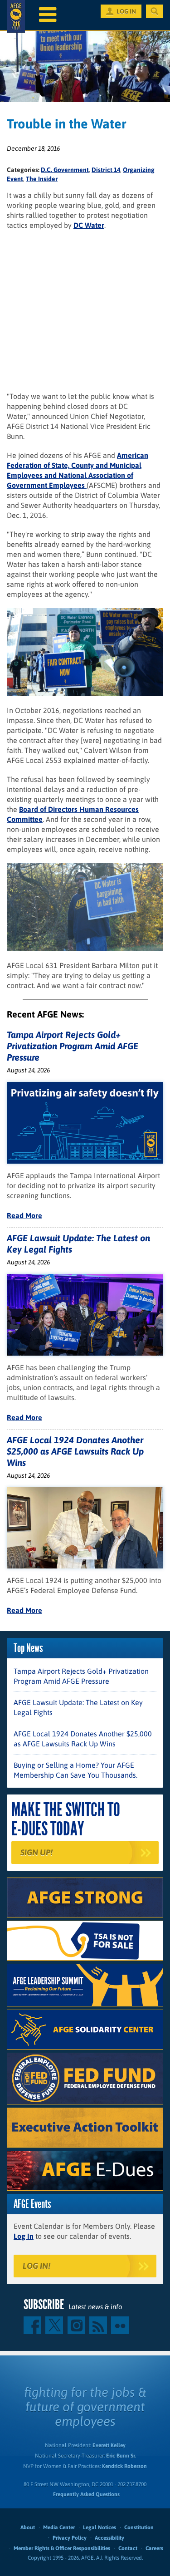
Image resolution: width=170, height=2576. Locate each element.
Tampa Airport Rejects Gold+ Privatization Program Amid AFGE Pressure (73, 1046)
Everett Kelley (109, 2445)
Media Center (59, 2527)
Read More (24, 1215)
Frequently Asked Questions (86, 2494)
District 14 (106, 170)
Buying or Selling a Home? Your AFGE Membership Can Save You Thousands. (75, 1770)
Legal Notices (100, 2527)
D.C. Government (65, 170)
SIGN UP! (36, 1852)
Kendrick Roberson (124, 2466)
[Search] (155, 11)
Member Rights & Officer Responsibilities (62, 2548)
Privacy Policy (70, 2538)
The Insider (42, 179)
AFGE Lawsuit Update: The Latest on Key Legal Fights (78, 1707)
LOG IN (126, 11)
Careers (154, 2548)
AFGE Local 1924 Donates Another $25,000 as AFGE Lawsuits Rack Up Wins (75, 1451)
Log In (24, 2236)
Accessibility (109, 2538)
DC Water (89, 225)
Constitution (139, 2527)
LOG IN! (36, 2266)
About (28, 2527)
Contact (128, 2548)
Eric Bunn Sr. (121, 2456)
